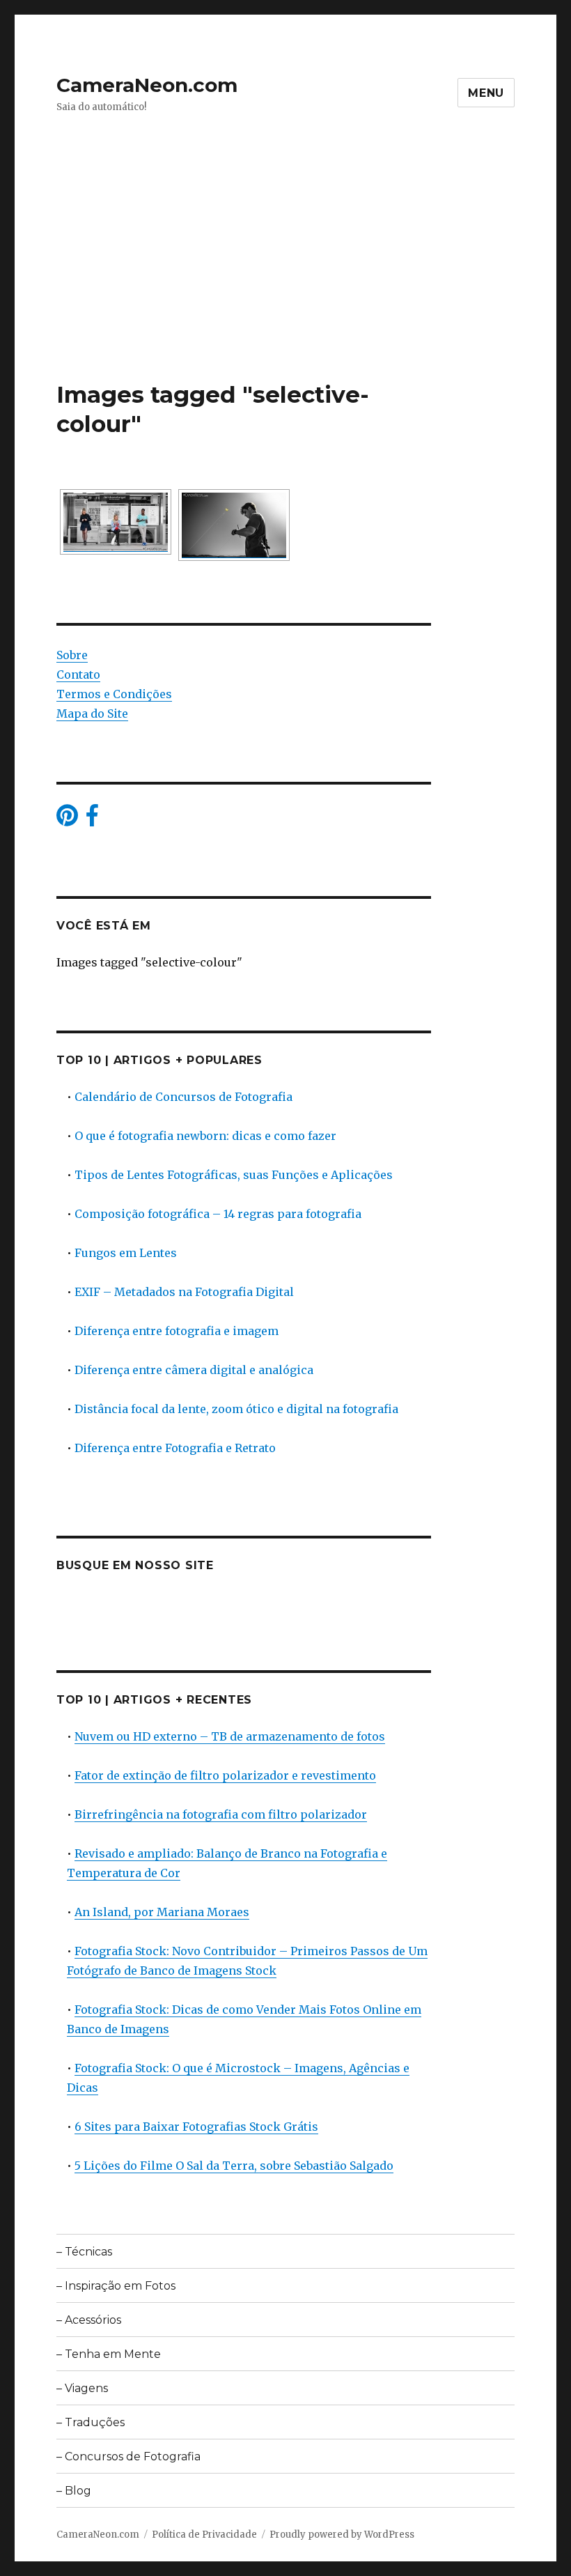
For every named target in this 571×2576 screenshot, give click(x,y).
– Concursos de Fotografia (128, 2457)
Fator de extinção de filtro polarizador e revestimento (225, 1775)
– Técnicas (84, 2252)
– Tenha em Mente (109, 2354)
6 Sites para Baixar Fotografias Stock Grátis (196, 2127)
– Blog (74, 2491)
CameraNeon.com (147, 85)
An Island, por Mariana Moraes (162, 1912)
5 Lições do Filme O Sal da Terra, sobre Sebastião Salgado (234, 2166)
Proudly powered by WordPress (342, 2535)
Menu (486, 93)
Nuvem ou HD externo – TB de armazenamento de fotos (230, 1736)
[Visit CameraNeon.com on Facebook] (92, 819)
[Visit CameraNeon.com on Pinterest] (67, 819)
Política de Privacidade (204, 2535)
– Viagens (82, 2388)
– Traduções (91, 2422)
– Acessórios (89, 2320)
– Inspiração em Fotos (116, 2286)
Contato (78, 674)
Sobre (72, 655)
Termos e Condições (114, 694)
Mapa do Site (92, 714)
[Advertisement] (288, 277)
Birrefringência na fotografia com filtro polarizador (221, 1814)
